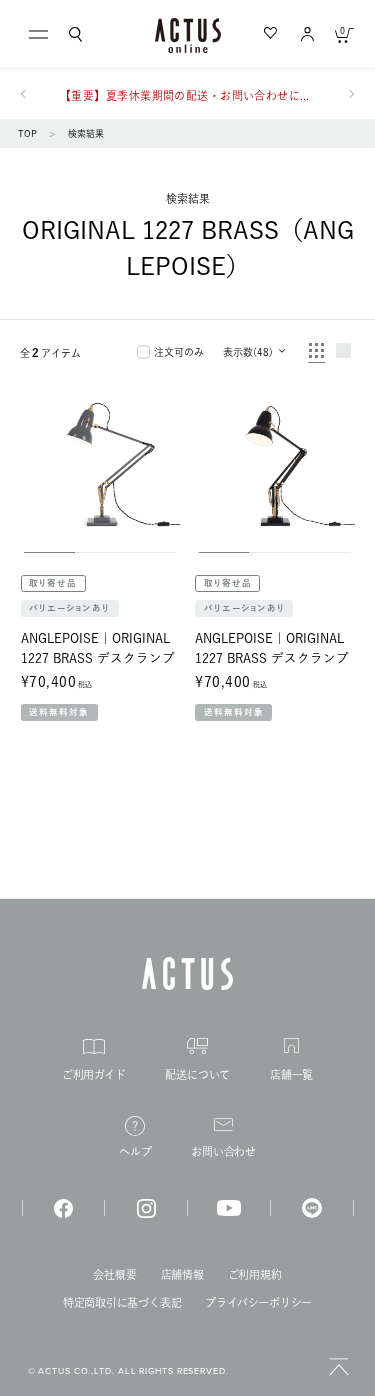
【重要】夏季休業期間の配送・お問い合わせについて (187, 95)
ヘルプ (135, 1151)
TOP (27, 133)
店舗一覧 (291, 1074)
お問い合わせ (223, 1151)
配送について (197, 1074)
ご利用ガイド (94, 1074)
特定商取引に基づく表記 (122, 1302)
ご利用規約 (255, 1274)
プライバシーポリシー (258, 1302)
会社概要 (114, 1274)
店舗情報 (182, 1274)
